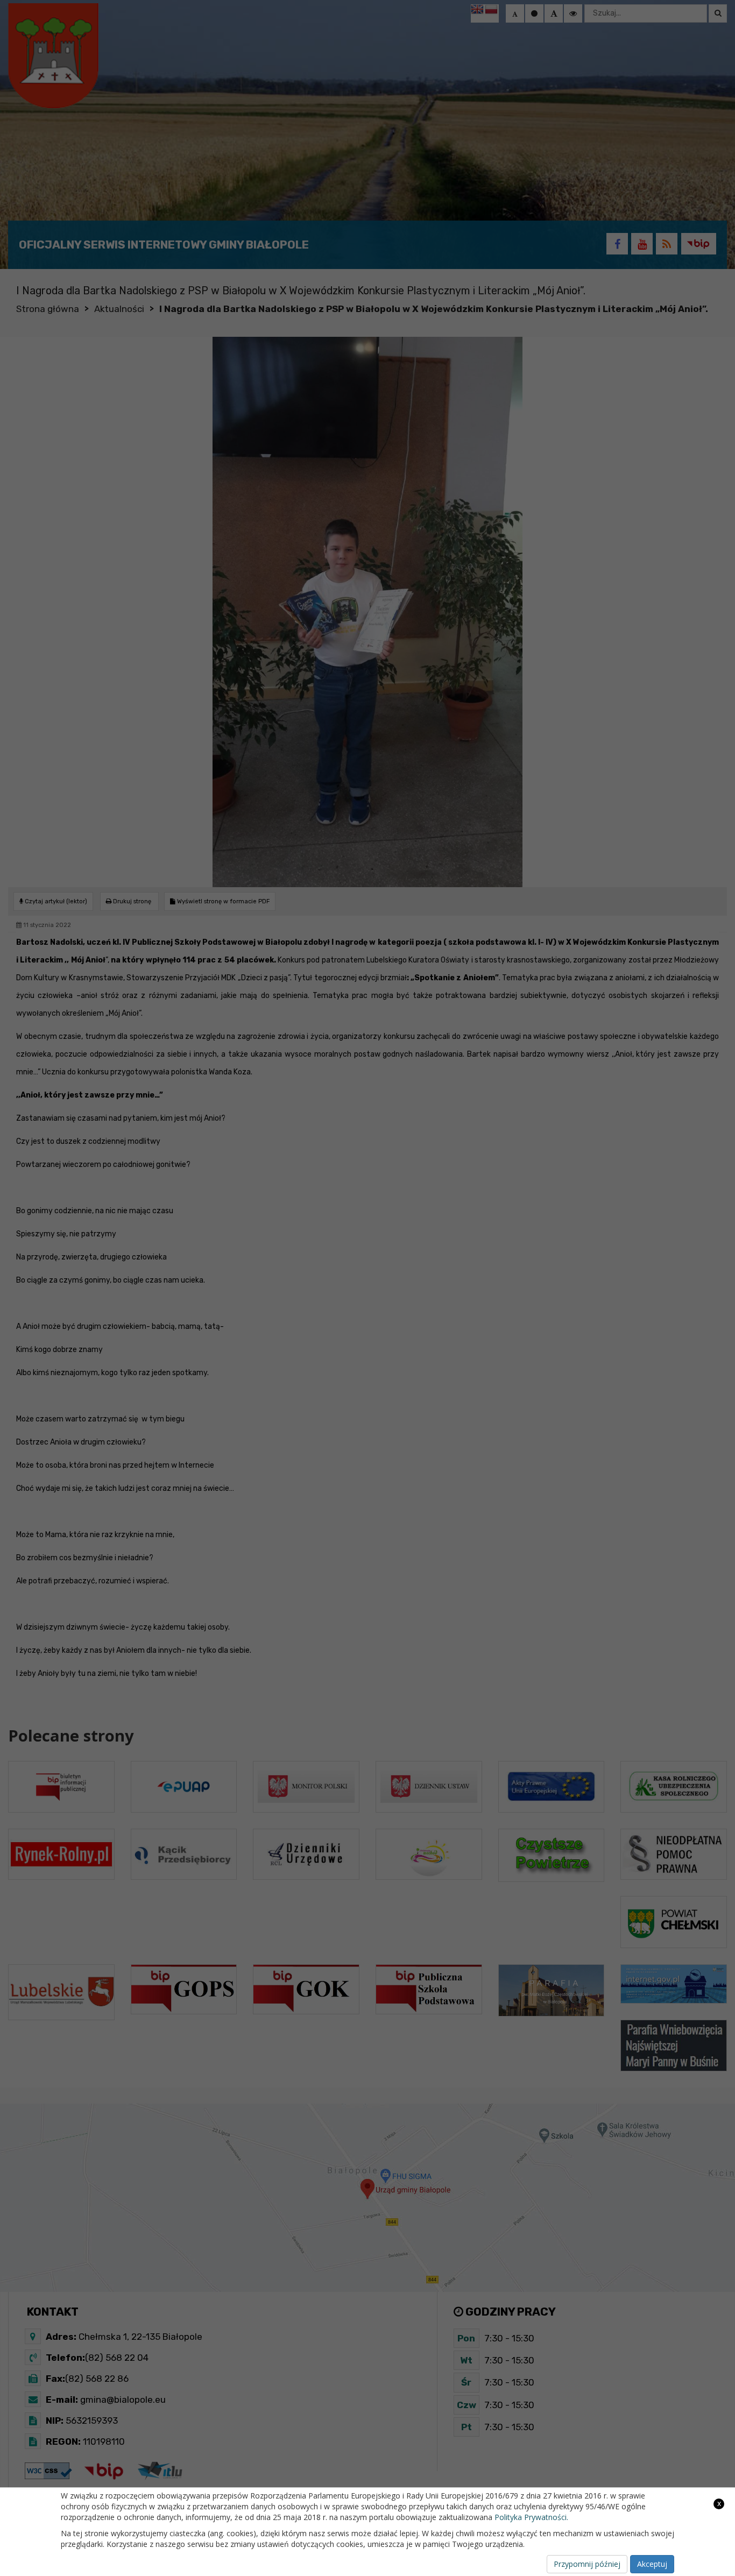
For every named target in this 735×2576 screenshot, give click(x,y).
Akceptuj (652, 2564)
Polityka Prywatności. (531, 2517)
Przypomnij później (587, 2564)
